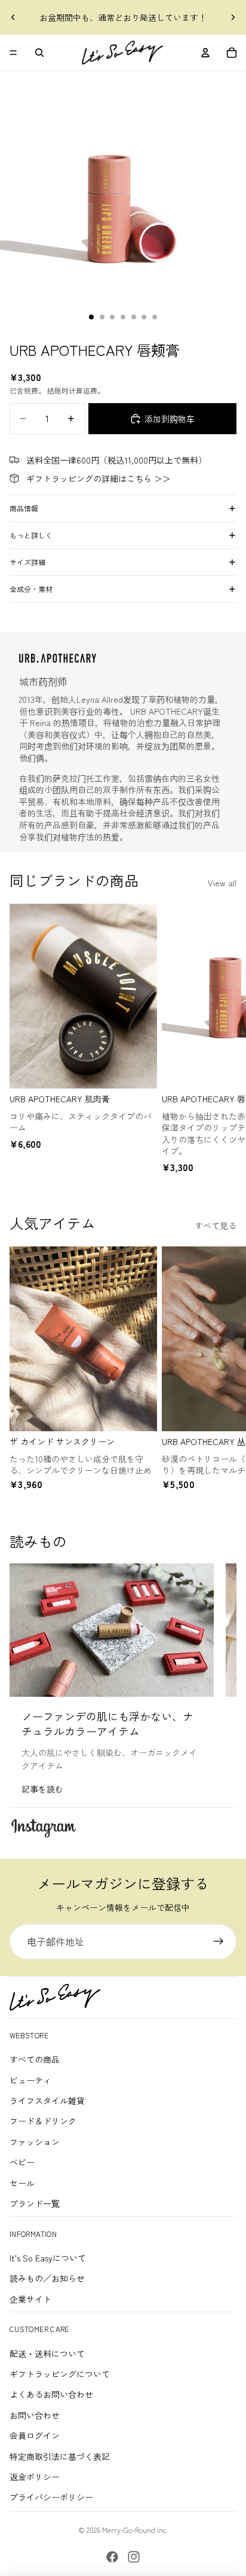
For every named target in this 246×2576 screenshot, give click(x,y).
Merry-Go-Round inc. (135, 2530)
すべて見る (216, 1225)
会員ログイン (35, 2435)
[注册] (219, 1942)
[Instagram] (134, 2557)
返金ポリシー (35, 2477)
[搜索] (39, 53)
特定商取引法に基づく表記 (60, 2456)
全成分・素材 (31, 589)
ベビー (22, 2162)
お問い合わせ (35, 2415)
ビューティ (30, 2080)
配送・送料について (47, 2354)
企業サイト (30, 2299)
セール (22, 2183)
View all (222, 883)
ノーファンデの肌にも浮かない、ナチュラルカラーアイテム (107, 1723)
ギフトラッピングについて (60, 2374)
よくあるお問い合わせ (51, 2394)
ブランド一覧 (35, 2203)
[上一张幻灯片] (13, 17)
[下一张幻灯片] (233, 17)
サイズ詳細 (27, 562)
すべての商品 (35, 2059)
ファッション (35, 2142)
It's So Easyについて (48, 2258)
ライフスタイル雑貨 (47, 2101)
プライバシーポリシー (51, 2497)
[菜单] (13, 53)
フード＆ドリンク (43, 2121)
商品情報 (24, 508)
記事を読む (42, 1789)
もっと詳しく (31, 535)
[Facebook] (112, 2557)
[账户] (205, 53)
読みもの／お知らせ (47, 2278)
